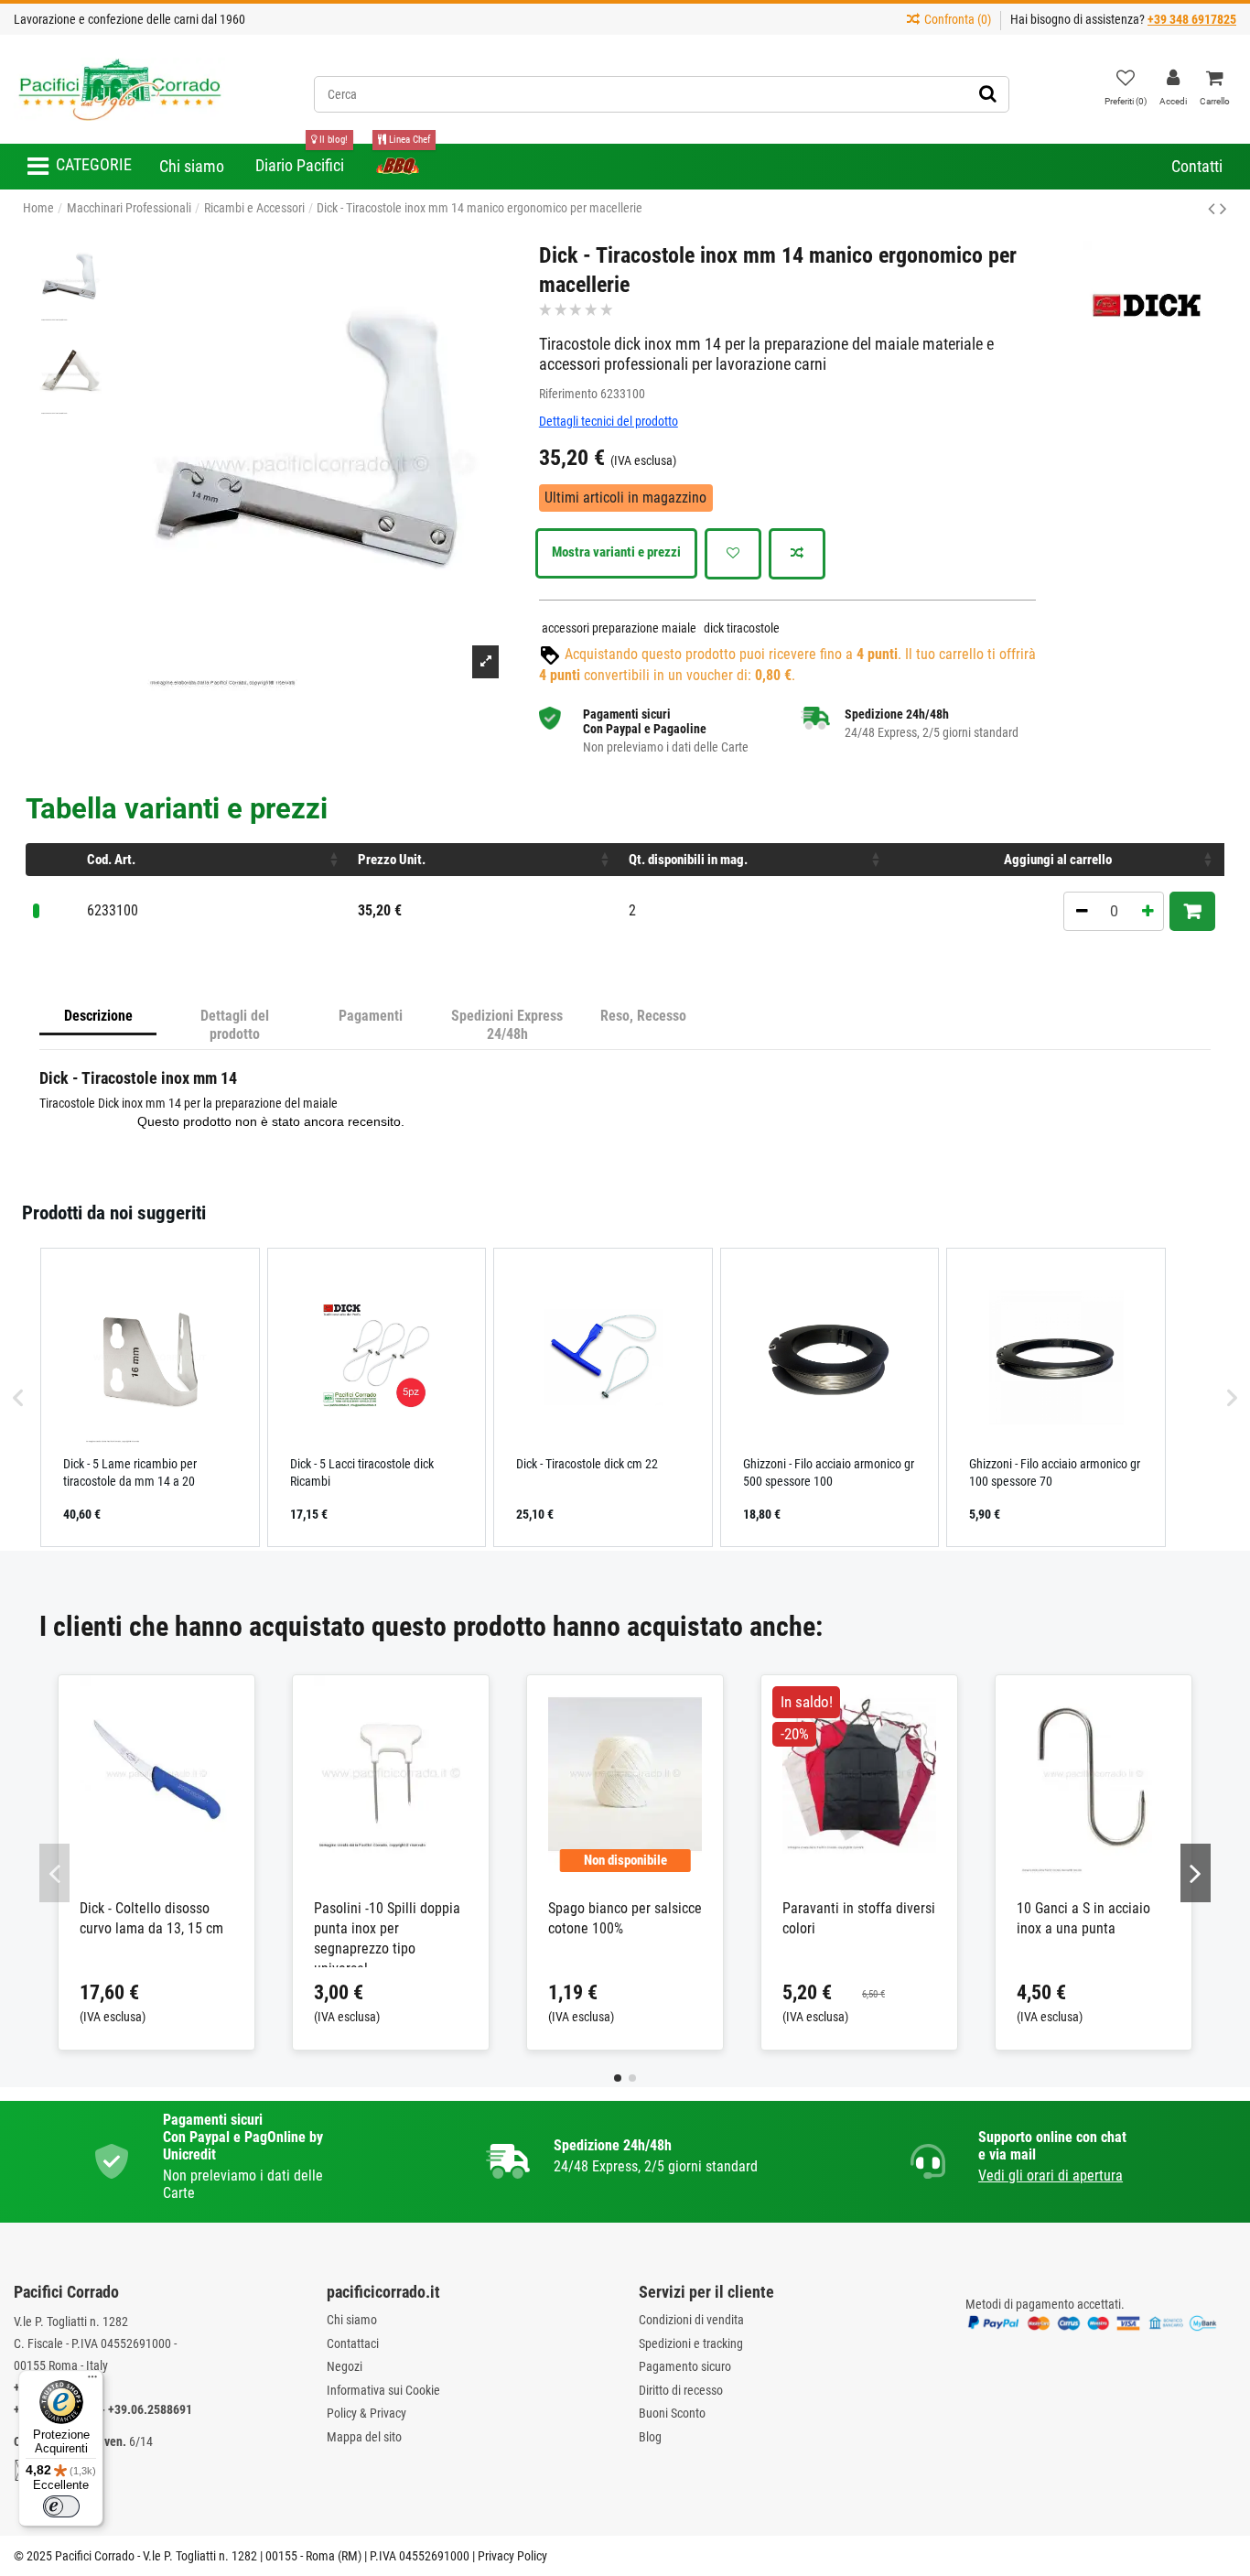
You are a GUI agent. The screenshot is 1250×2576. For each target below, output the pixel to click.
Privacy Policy (512, 2556)
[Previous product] (1214, 209)
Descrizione (98, 1016)
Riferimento (568, 394)
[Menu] (92, 2381)
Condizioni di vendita (691, 2320)
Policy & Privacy (366, 2413)
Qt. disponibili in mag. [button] (688, 860)
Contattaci (353, 2343)
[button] (80, 167)
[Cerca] (988, 94)
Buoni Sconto (672, 2413)
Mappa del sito (364, 2437)
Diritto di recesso (681, 2390)
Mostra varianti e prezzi (616, 552)
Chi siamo (352, 2320)
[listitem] (150, 1397)
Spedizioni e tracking (691, 2343)
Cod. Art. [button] (111, 860)
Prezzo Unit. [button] (392, 860)
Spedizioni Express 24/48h (507, 1025)
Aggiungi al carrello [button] (1058, 860)
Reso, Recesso (643, 1016)
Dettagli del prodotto (235, 1025)
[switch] (61, 2506)
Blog (650, 2437)
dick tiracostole (742, 628)
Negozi (345, 2366)
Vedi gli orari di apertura (1051, 2176)
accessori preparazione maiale (619, 628)
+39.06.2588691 (150, 2409)
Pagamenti (371, 1016)
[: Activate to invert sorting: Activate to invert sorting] (53, 860)
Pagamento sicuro (685, 2366)
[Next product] (1223, 209)
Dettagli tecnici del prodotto (609, 421)
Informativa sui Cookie (383, 2390)
